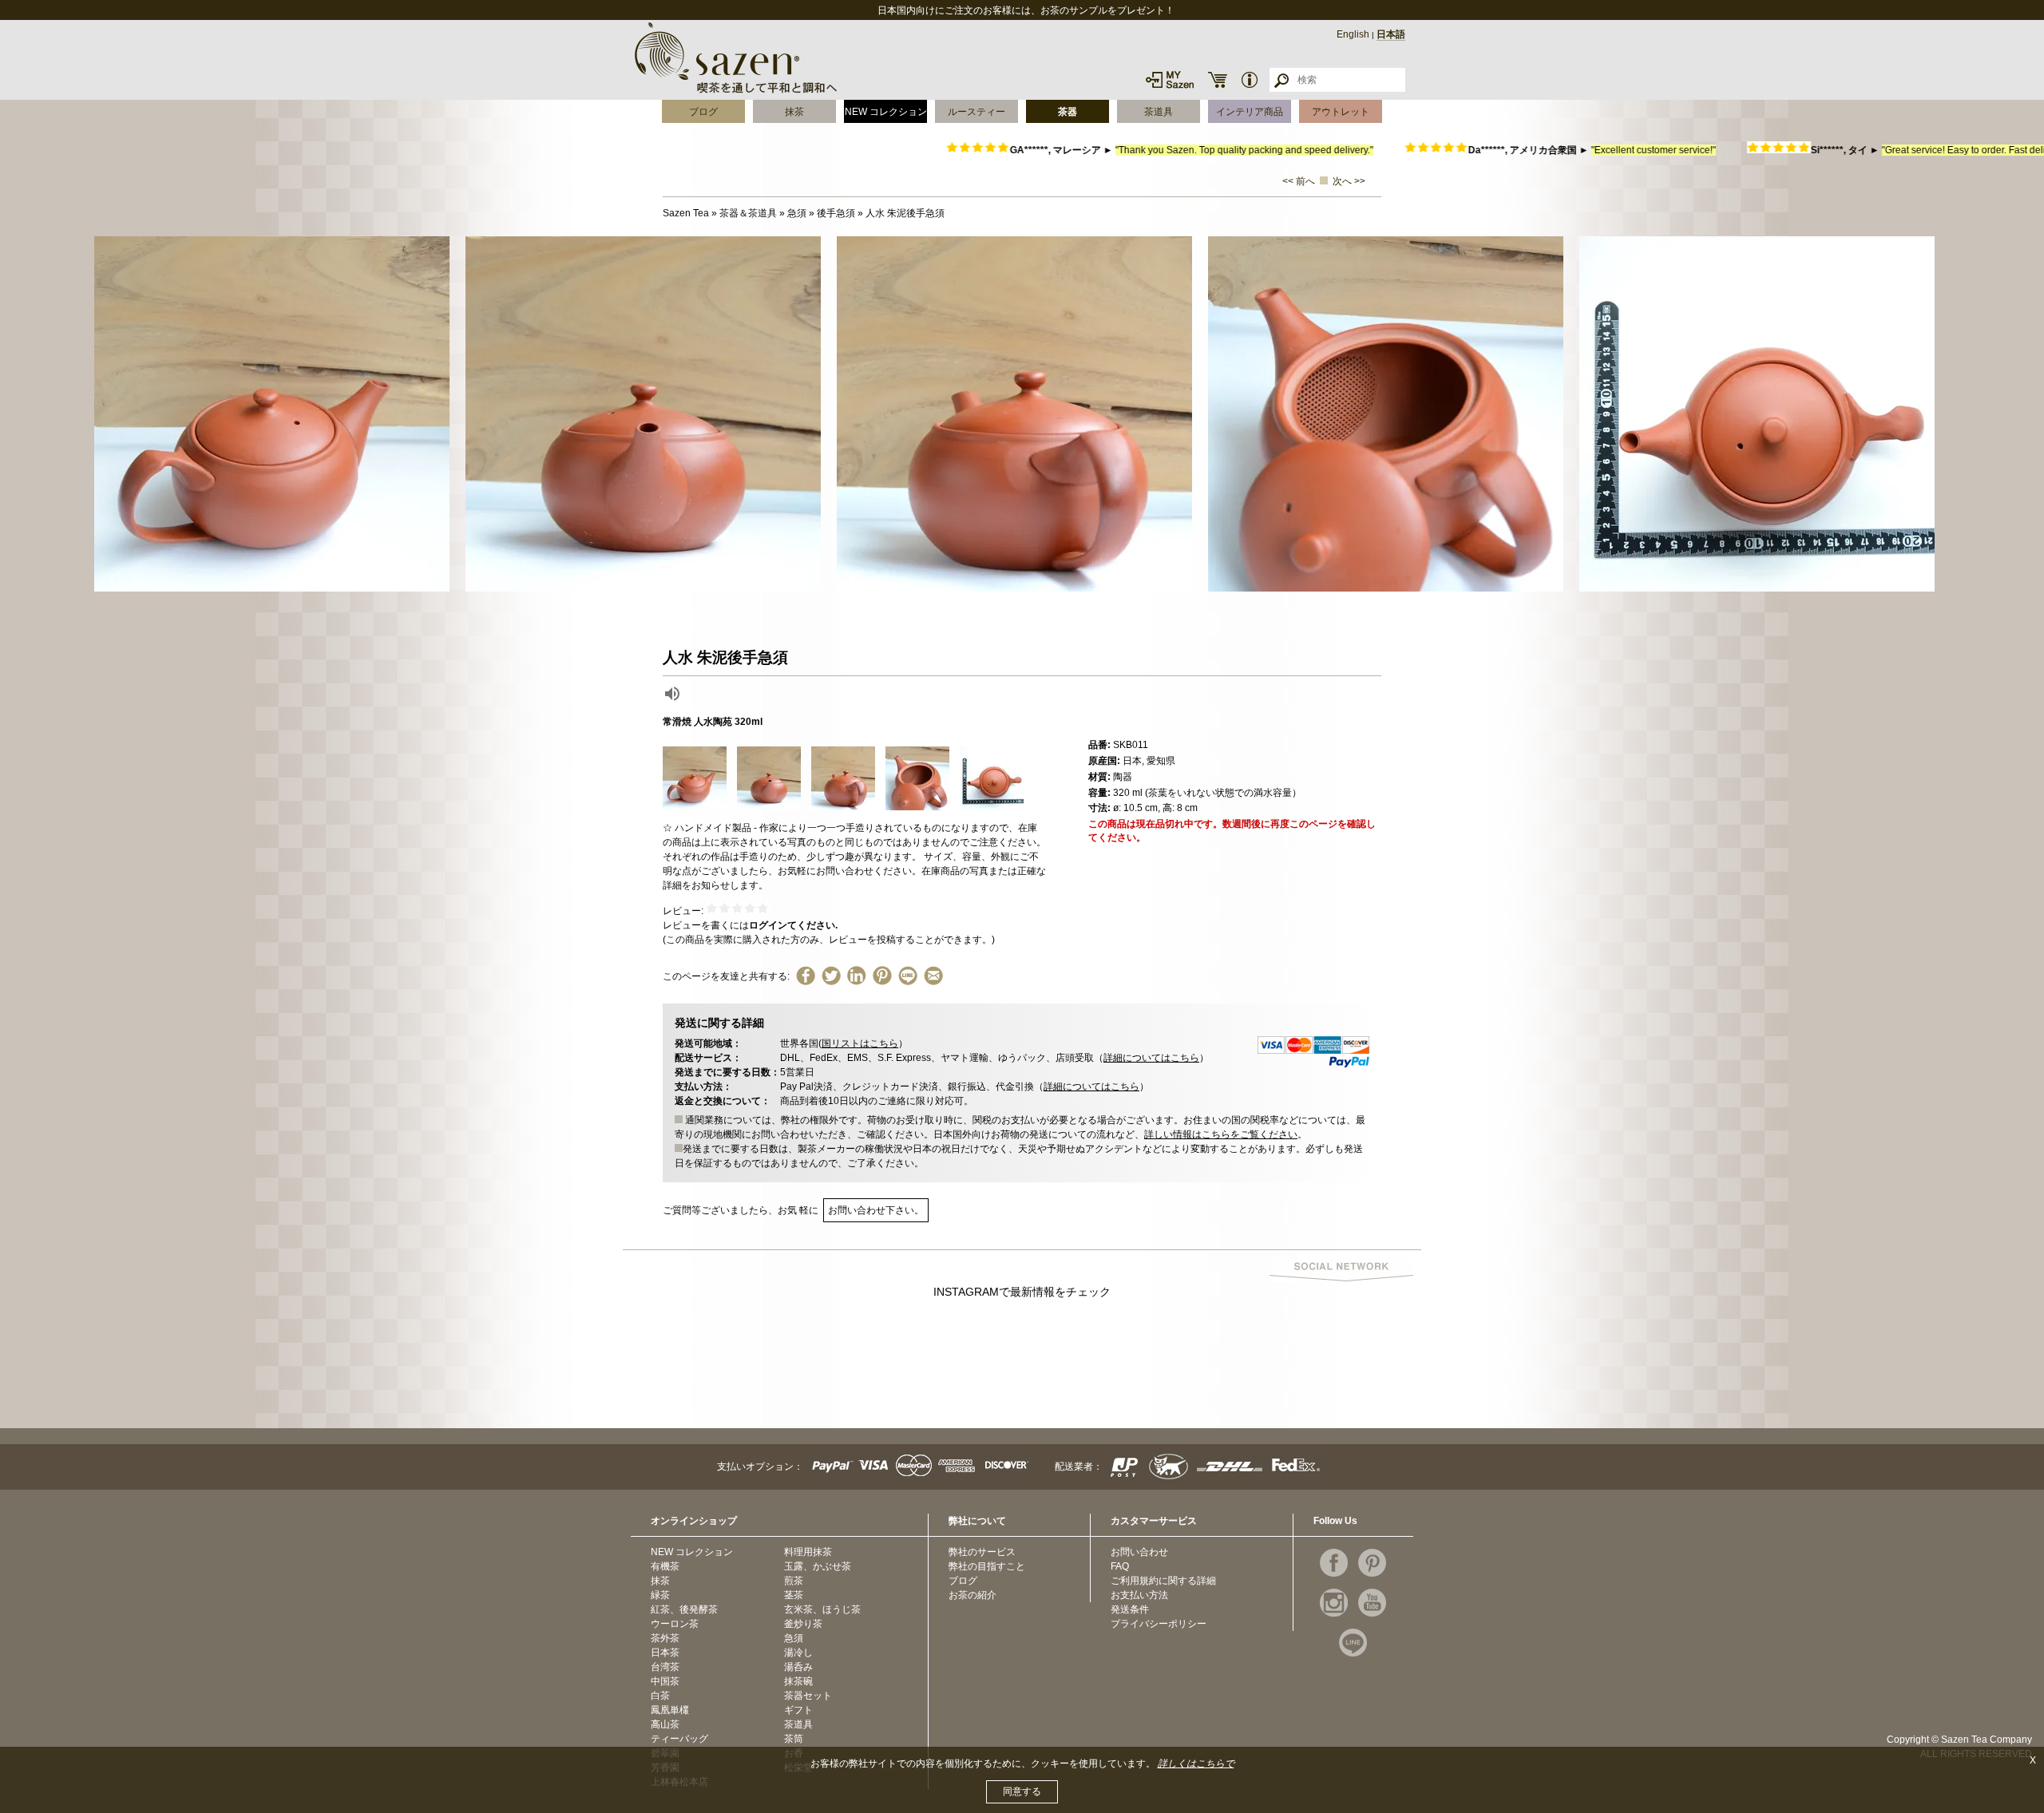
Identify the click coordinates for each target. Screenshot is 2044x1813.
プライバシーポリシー (1159, 1624)
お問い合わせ (1139, 1552)
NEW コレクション (886, 112)
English (1353, 34)
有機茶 (665, 1566)
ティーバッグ (679, 1739)
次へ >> (1349, 181)
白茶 (660, 1696)
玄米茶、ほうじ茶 (822, 1609)
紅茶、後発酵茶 (684, 1609)
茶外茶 (665, 1638)
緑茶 (660, 1595)
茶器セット (808, 1696)
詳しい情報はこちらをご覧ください (1221, 1134)
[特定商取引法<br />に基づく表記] (1250, 80)
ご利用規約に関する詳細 (1163, 1581)
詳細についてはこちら (1151, 1058)
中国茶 (665, 1681)
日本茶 (665, 1653)
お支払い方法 (1139, 1595)
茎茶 (794, 1595)
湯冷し (798, 1653)
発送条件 (1130, 1609)
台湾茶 (665, 1667)
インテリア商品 (1250, 112)
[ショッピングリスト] (1218, 80)
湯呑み (798, 1667)
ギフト (798, 1710)
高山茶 (665, 1724)
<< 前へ (1299, 181)
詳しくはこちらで (1196, 1764)
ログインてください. (793, 925)
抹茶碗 (798, 1681)
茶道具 (1159, 112)
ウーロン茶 (675, 1624)
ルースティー (976, 112)
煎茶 (794, 1581)
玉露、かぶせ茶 (818, 1566)
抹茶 (794, 112)
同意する (1022, 1791)
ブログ (703, 112)
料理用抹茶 (808, 1552)
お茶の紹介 (972, 1595)
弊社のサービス (982, 1552)
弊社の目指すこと (987, 1566)
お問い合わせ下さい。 (876, 1210)
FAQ (1120, 1566)
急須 (794, 1638)
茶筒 (794, 1739)
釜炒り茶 (803, 1624)
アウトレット (1341, 112)
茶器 (1068, 112)
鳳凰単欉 (670, 1710)
